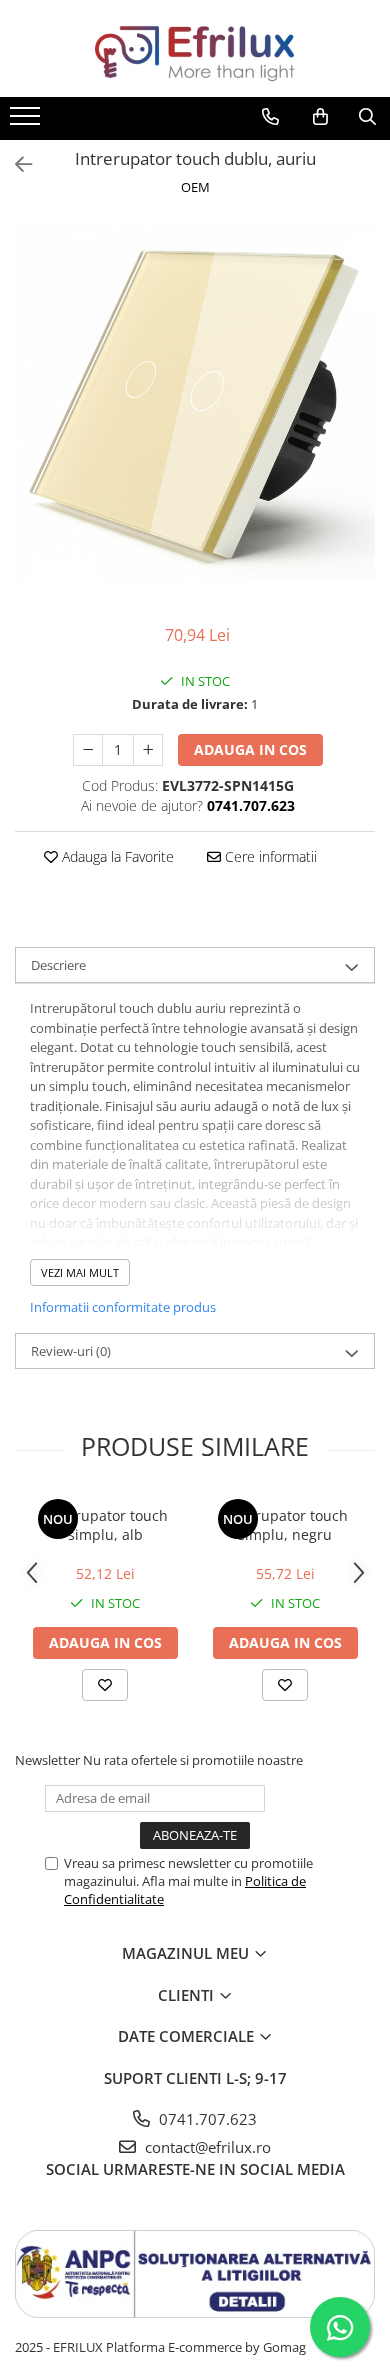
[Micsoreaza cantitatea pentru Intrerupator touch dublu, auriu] (88, 750)
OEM (195, 187)
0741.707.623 (206, 2119)
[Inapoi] (15, 164)
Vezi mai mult (80, 1272)
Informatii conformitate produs (123, 1307)
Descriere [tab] (58, 965)
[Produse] (27, 122)
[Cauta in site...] (367, 117)
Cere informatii (269, 856)
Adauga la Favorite (116, 856)
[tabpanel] (195, 402)
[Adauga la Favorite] (105, 1685)
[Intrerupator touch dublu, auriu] (195, 402)
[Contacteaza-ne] (270, 117)
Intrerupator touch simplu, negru (285, 1525)
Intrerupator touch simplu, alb (105, 1525)
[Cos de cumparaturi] (320, 117)
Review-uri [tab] (71, 1351)
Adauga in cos (250, 749)
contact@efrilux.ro (206, 2147)
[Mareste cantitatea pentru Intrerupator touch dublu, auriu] (148, 750)
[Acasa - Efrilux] (195, 48)
